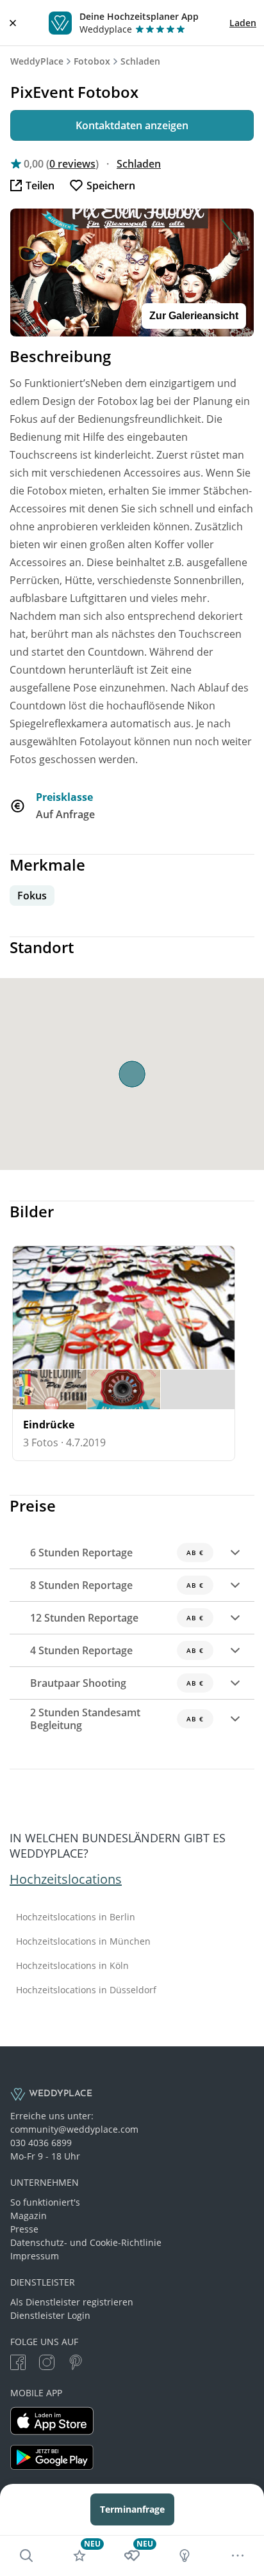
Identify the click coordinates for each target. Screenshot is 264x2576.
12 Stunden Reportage (117, 1618)
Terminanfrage (132, 2509)
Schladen (140, 61)
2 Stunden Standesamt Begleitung (117, 1719)
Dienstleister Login (50, 2315)
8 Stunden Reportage (117, 1585)
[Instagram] (47, 2364)
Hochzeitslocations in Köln (72, 1966)
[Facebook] (18, 2364)
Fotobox (92, 61)
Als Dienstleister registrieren (72, 2302)
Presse (24, 2229)
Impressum (35, 2256)
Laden (243, 23)
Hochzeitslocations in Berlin (76, 1917)
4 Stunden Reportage (117, 1650)
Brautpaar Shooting (117, 1683)
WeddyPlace (37, 61)
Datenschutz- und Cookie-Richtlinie (86, 2242)
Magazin (29, 2216)
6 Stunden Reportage (117, 1553)
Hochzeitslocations (66, 1879)
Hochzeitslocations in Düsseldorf (86, 1990)
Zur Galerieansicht (194, 316)
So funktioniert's (45, 2202)
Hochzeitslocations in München (83, 1941)
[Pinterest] (76, 2364)
